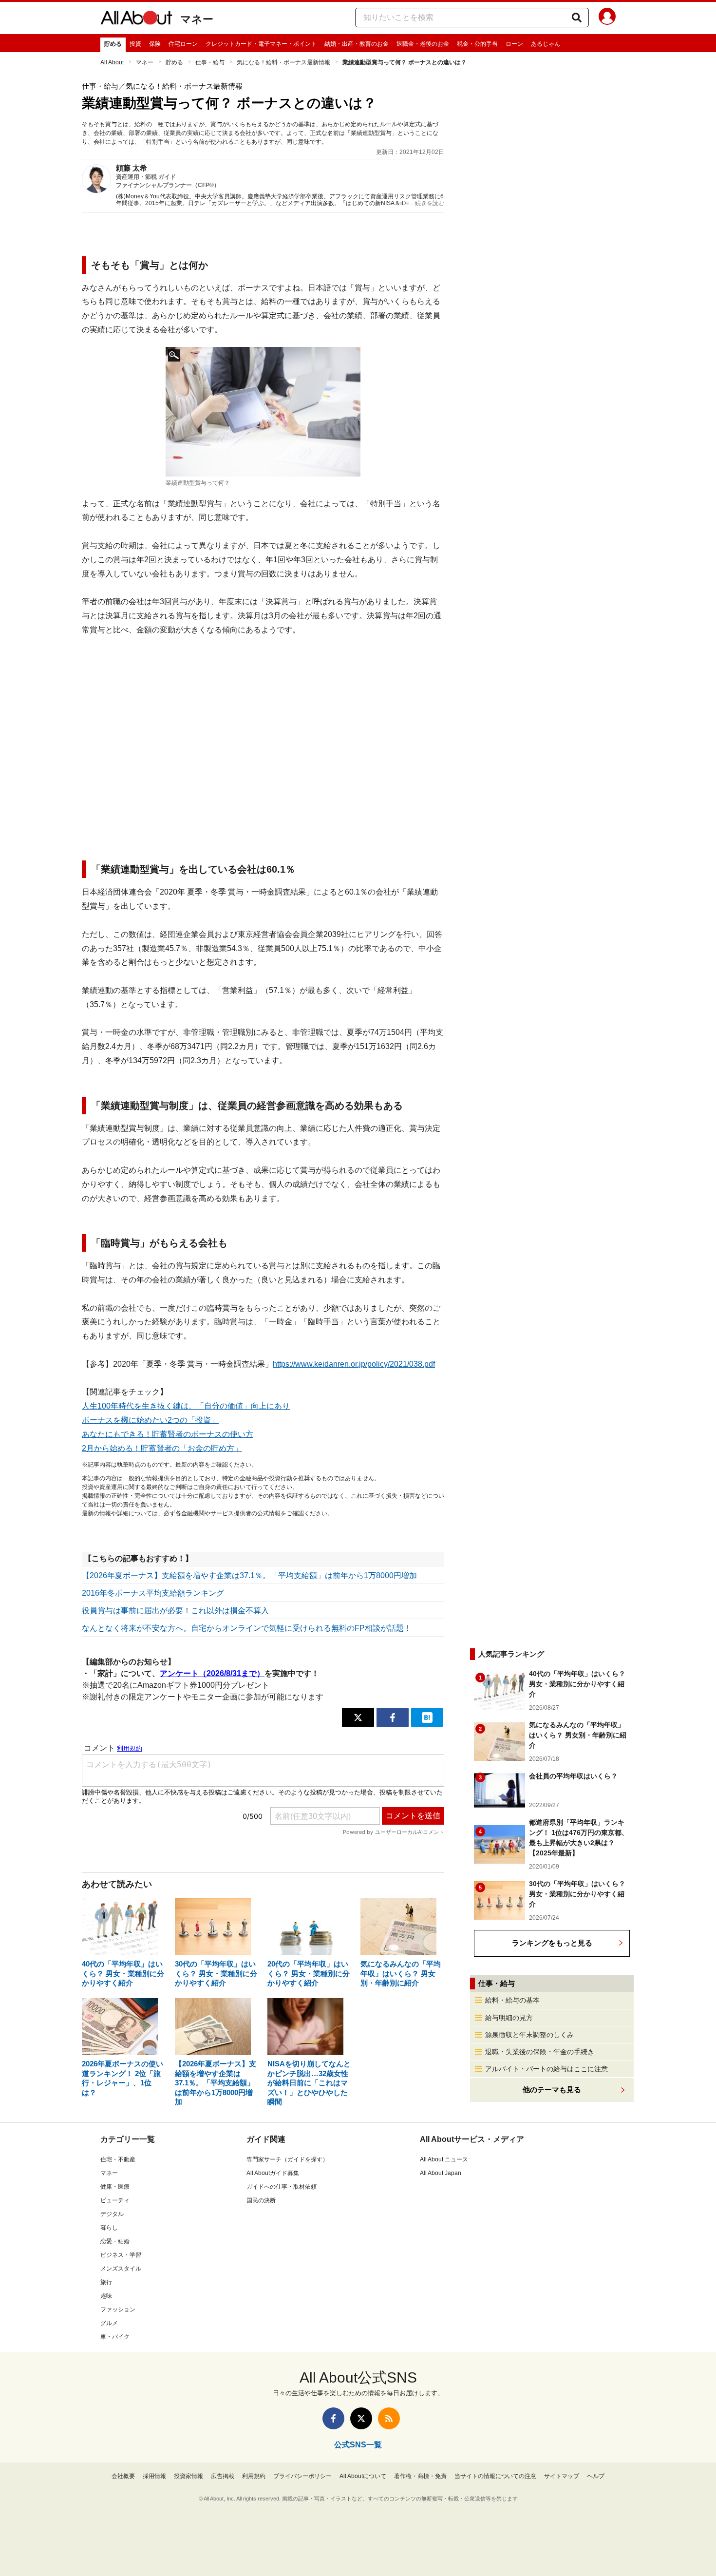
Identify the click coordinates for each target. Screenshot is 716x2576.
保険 (155, 44)
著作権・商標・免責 (420, 2476)
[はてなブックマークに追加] (427, 1717)
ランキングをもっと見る (552, 1943)
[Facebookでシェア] (393, 1717)
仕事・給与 (210, 62)
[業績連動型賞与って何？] (263, 412)
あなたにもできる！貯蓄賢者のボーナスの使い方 (168, 1434)
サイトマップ (562, 2476)
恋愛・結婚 (115, 2241)
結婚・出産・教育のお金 (357, 44)
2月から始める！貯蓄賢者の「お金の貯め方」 (162, 1448)
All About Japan (441, 2173)
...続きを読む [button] (427, 203)
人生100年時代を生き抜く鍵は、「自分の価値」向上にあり (186, 1406)
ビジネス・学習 (121, 2255)
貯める (113, 44)
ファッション (118, 2309)
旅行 (106, 2282)
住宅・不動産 (118, 2159)
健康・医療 (115, 2187)
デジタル (112, 2214)
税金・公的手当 (477, 44)
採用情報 (154, 2476)
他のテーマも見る (552, 2089)
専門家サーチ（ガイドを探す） (287, 2159)
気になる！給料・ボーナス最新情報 (283, 62)
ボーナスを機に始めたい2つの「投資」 (150, 1420)
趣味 (106, 2296)
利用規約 (254, 2476)
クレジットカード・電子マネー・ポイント (261, 44)
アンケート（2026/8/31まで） (212, 1673)
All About (112, 62)
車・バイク (115, 2337)
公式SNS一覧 (358, 2445)
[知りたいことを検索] (577, 18)
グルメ (109, 2323)
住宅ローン (183, 44)
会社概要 (123, 2476)
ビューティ (115, 2200)
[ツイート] (358, 1717)
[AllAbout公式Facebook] (333, 2418)
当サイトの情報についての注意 (495, 2476)
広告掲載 (223, 2476)
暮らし (109, 2228)
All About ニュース (444, 2159)
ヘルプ (596, 2476)
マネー (197, 19)
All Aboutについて (363, 2476)
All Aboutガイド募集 (273, 2173)
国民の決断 (261, 2200)
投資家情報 (188, 2476)
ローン (514, 44)
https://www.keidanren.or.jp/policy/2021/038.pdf (354, 1364)
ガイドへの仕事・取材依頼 (282, 2187)
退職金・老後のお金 (423, 44)
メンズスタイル (121, 2269)
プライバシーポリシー (302, 2476)
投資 (135, 44)
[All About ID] (607, 18)
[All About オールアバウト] (136, 19)
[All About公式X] (361, 2418)
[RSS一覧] (389, 2418)
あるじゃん (546, 44)
